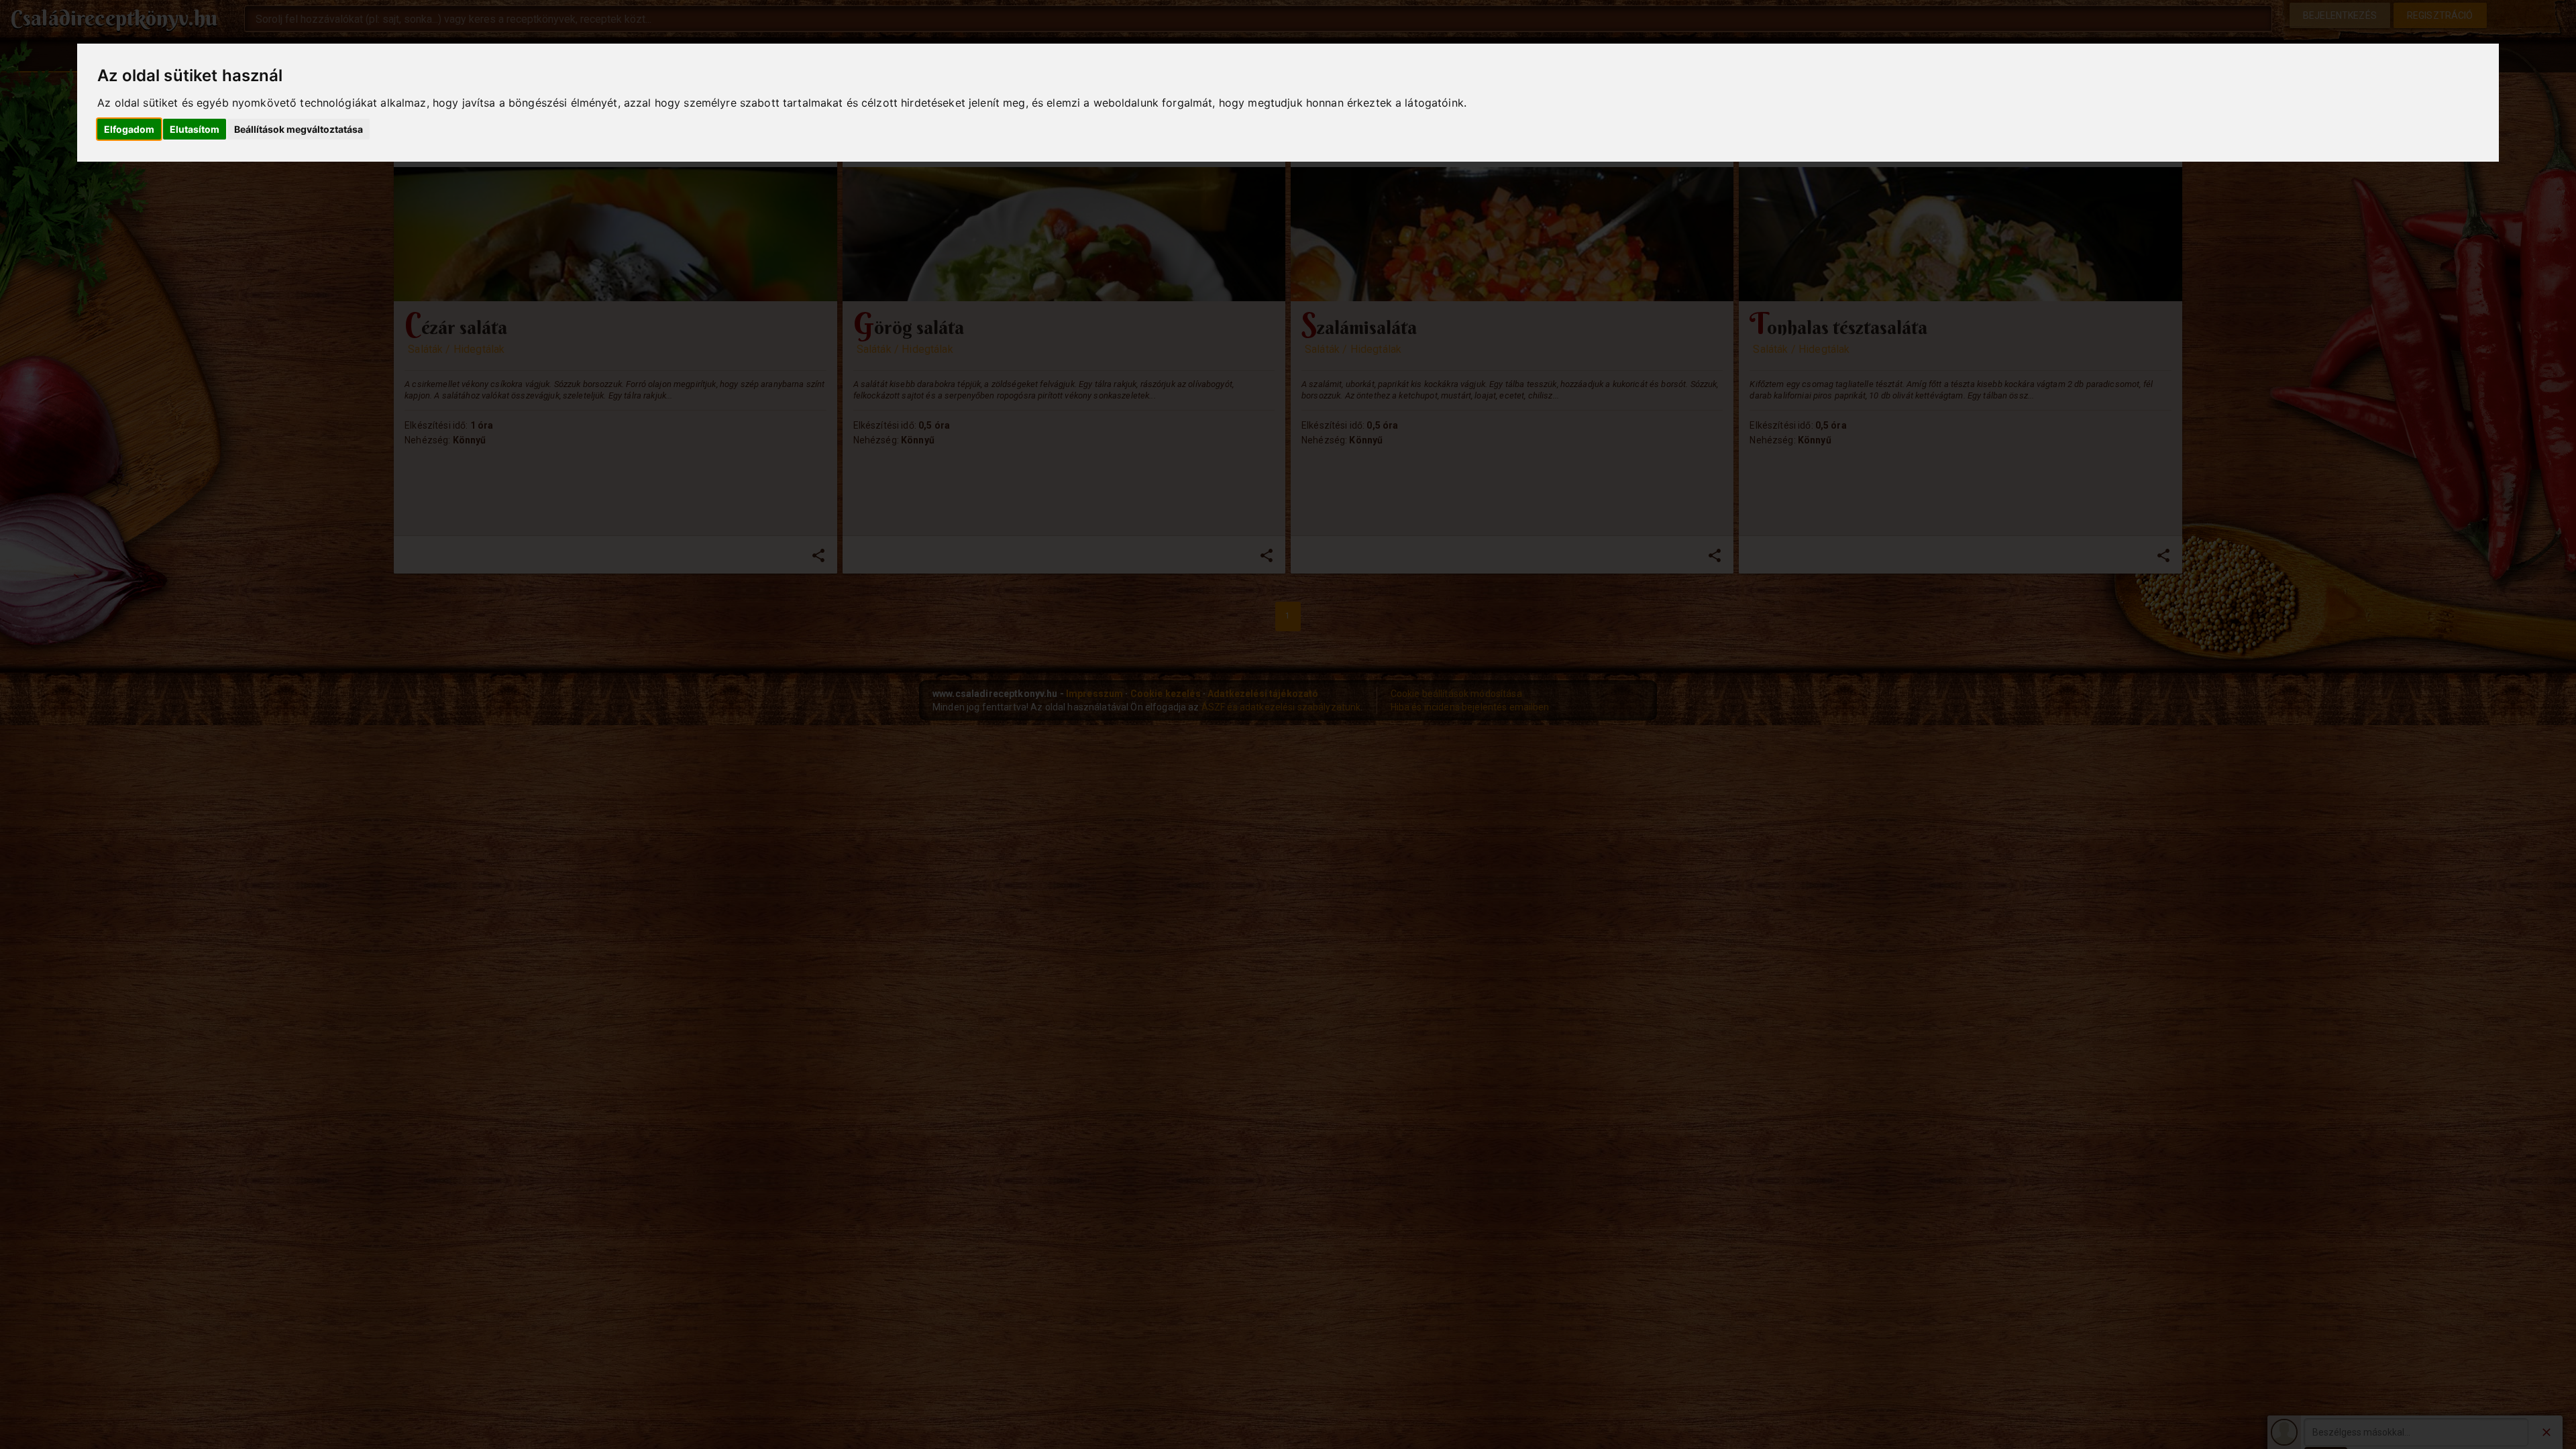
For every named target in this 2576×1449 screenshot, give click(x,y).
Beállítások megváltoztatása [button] (299, 129)
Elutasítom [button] (195, 129)
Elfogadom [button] (129, 129)
